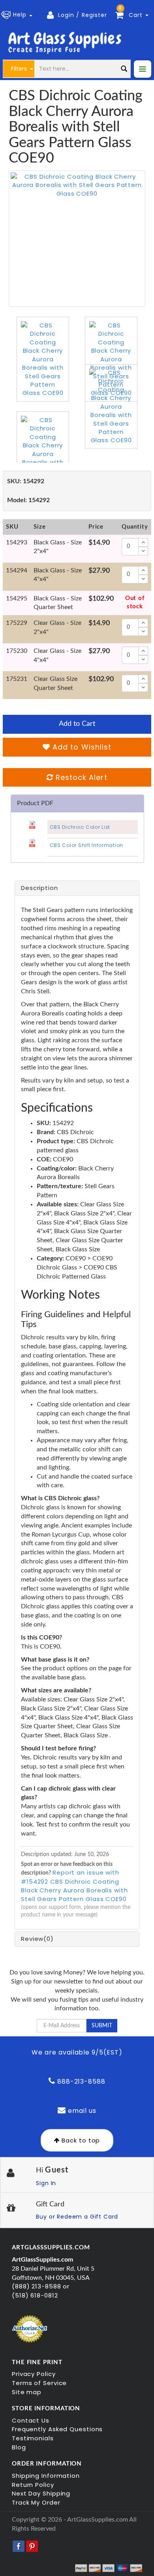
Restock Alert (80, 777)
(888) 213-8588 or (41, 2286)
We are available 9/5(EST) (77, 2052)
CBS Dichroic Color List (80, 827)
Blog (19, 2447)
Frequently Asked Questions (57, 2429)
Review (37, 1939)
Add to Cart (77, 724)
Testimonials (33, 2438)
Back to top (80, 2140)
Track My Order (36, 2502)
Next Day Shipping (41, 2493)
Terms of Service (39, 2383)
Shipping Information (46, 2476)
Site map (27, 2392)
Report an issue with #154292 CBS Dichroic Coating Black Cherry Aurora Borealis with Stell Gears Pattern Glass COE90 (74, 1886)
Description (39, 888)
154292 (26, 481)
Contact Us (31, 2420)
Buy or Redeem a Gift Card (77, 2217)
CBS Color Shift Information (86, 845)
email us (81, 2111)
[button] (18, 15)
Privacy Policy (34, 2374)
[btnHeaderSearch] (124, 69)
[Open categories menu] (143, 69)
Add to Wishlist (81, 747)
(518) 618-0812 (35, 2295)
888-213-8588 (80, 2082)
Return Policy (33, 2485)
